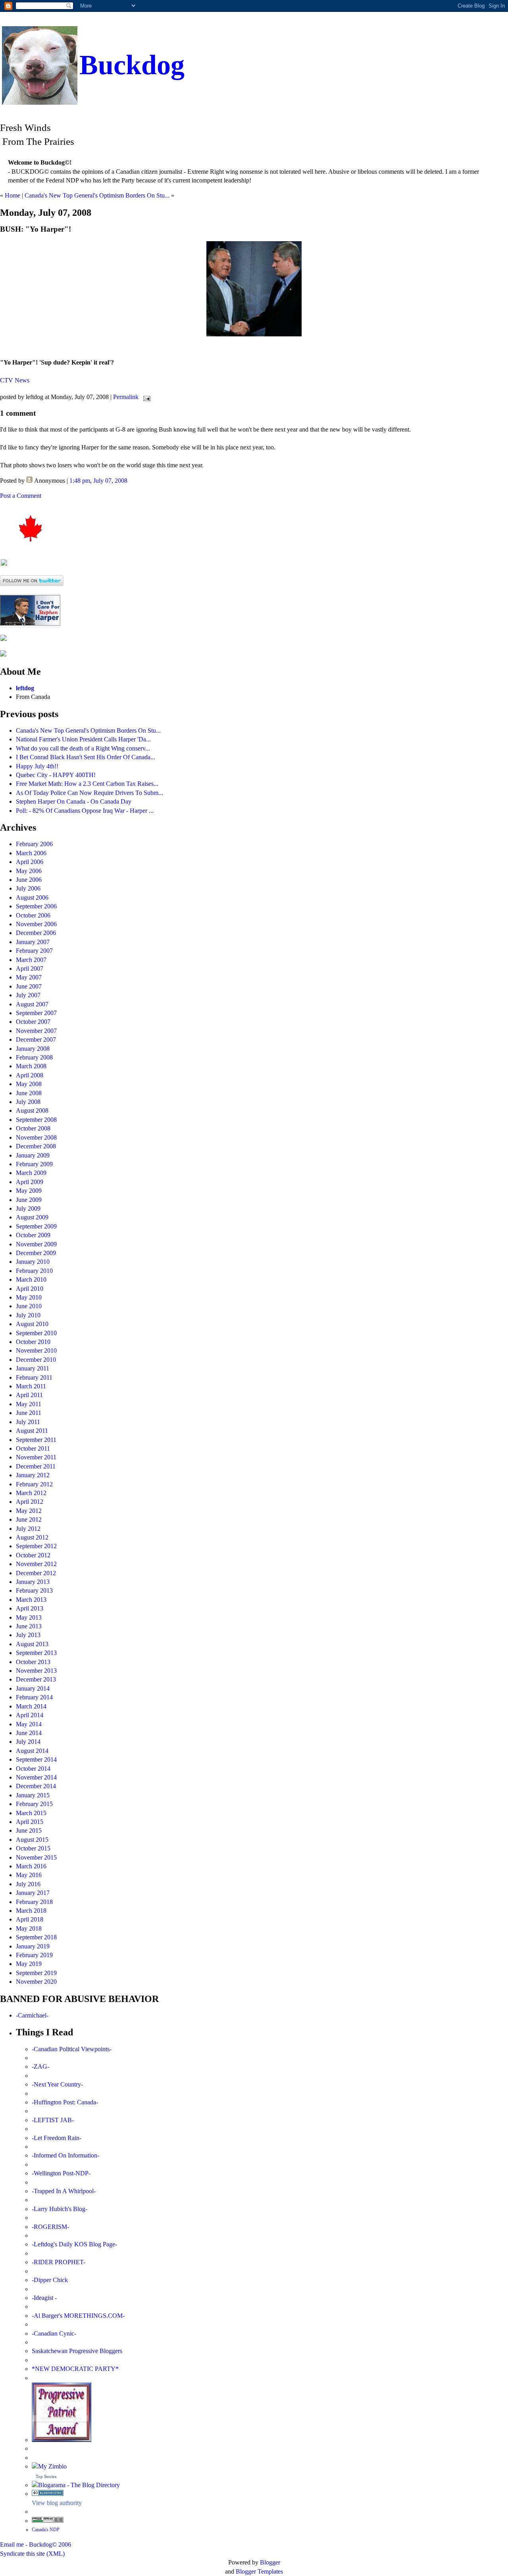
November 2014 (36, 1777)
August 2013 (32, 1644)
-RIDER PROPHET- (59, 2262)
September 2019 (36, 1973)
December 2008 (36, 1146)
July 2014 (28, 1742)
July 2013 (28, 1635)
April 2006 (30, 862)
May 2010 (29, 1297)
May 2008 (29, 1084)
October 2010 (33, 1342)
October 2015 (33, 1848)
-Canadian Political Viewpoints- (72, 2049)
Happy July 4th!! (37, 766)
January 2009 (33, 1155)
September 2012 (36, 1546)
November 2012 (36, 1564)
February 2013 (34, 1590)
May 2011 (29, 1404)
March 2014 (31, 1706)
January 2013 (33, 1582)
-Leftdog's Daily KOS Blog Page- (74, 2244)
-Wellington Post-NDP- (61, 2173)
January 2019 (33, 1946)
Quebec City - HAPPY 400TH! (56, 775)
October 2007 (33, 1022)
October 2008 (33, 1128)
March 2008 (31, 1066)
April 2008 (30, 1075)
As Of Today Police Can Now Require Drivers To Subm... (89, 793)
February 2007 (34, 951)
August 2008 (32, 1110)
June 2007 (29, 986)
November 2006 (36, 924)
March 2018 (31, 1911)
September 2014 (36, 1759)
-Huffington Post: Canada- (65, 2102)
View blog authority (57, 2503)
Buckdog (132, 65)
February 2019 (34, 1955)
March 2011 (31, 1386)
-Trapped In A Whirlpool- (64, 2191)
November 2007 (36, 1031)
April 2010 (30, 1289)
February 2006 (34, 844)
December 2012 (36, 1573)
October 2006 (33, 915)
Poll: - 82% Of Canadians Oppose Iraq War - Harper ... (85, 811)
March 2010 (31, 1279)
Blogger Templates (259, 2571)
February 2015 (34, 1804)
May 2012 (29, 1511)
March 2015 (31, 1813)
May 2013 (29, 1617)
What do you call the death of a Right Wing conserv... (83, 748)
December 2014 (36, 1786)
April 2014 (30, 1715)
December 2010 (36, 1360)
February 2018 (34, 1902)
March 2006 (31, 853)
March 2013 (31, 1600)
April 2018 (30, 1919)
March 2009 (31, 1173)
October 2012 (33, 1555)
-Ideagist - (44, 2298)
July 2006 (28, 888)
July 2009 (28, 1208)
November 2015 (36, 1857)
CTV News (15, 380)
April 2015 (30, 1822)
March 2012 (31, 1493)
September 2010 (36, 1333)
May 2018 (29, 1928)
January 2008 (33, 1049)
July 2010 (28, 1315)
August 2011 (32, 1431)
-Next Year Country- (57, 2084)
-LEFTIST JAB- (53, 2120)
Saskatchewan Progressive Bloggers (77, 2351)
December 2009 (36, 1253)
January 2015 (33, 1795)
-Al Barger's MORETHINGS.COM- (78, 2316)
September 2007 (36, 1013)
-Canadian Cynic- (54, 2333)
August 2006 (32, 897)
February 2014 (34, 1697)
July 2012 (28, 1529)
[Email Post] (145, 397)
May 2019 (29, 1964)
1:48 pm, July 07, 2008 (98, 481)
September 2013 (36, 1653)
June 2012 (29, 1519)
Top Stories (46, 2476)
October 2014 (33, 1769)
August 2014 (32, 1751)
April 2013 (30, 1608)
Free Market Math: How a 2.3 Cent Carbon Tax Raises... (87, 784)
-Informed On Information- (65, 2155)
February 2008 (34, 1057)
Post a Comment (21, 496)
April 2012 (30, 1502)
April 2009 (30, 1182)
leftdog (25, 688)
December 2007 (36, 1039)
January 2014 (33, 1688)
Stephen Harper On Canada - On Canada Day (74, 801)
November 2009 (36, 1244)
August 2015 (32, 1840)
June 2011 (29, 1413)
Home (13, 195)
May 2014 (29, 1724)
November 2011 (36, 1457)
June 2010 (29, 1306)
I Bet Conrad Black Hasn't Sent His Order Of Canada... (86, 757)
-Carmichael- (32, 2015)
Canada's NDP (46, 2530)
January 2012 (33, 1475)
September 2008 (36, 1120)
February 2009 (34, 1164)
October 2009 (33, 1235)
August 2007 (32, 1004)
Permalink (126, 397)
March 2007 (31, 960)
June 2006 (29, 880)
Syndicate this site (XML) (32, 2554)
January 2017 (33, 1893)
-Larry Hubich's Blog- (60, 2209)
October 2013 (33, 1662)
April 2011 (29, 1395)
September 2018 (36, 1937)
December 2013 (36, 1679)
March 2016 (31, 1866)
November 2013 (36, 1671)
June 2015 (29, 1830)
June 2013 (29, 1626)
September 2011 (36, 1440)
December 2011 (36, 1466)
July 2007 (28, 995)
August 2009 (32, 1217)
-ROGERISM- (50, 2227)
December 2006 (36, 933)
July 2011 (28, 1422)
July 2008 (28, 1102)
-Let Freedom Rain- (57, 2138)
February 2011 (34, 1377)
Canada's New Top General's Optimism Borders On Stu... (97, 195)
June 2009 (29, 1200)
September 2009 (36, 1226)
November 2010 (36, 1350)
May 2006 (29, 871)
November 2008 (36, 1137)
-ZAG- (40, 2066)
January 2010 (33, 1262)
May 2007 (29, 977)
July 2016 (28, 1884)
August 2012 (32, 1537)
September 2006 (36, 906)
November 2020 (36, 1982)
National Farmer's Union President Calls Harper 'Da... (83, 739)
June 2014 (29, 1733)
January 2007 (33, 942)
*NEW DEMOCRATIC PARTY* (75, 2369)
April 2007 (30, 968)
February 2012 (34, 1484)
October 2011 (33, 1448)
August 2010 (32, 1324)
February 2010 (34, 1271)
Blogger (270, 2562)
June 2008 (29, 1093)
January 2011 (33, 1368)
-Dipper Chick (50, 2280)
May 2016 (29, 1875)
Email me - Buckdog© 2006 (36, 2544)
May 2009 (29, 1191)
